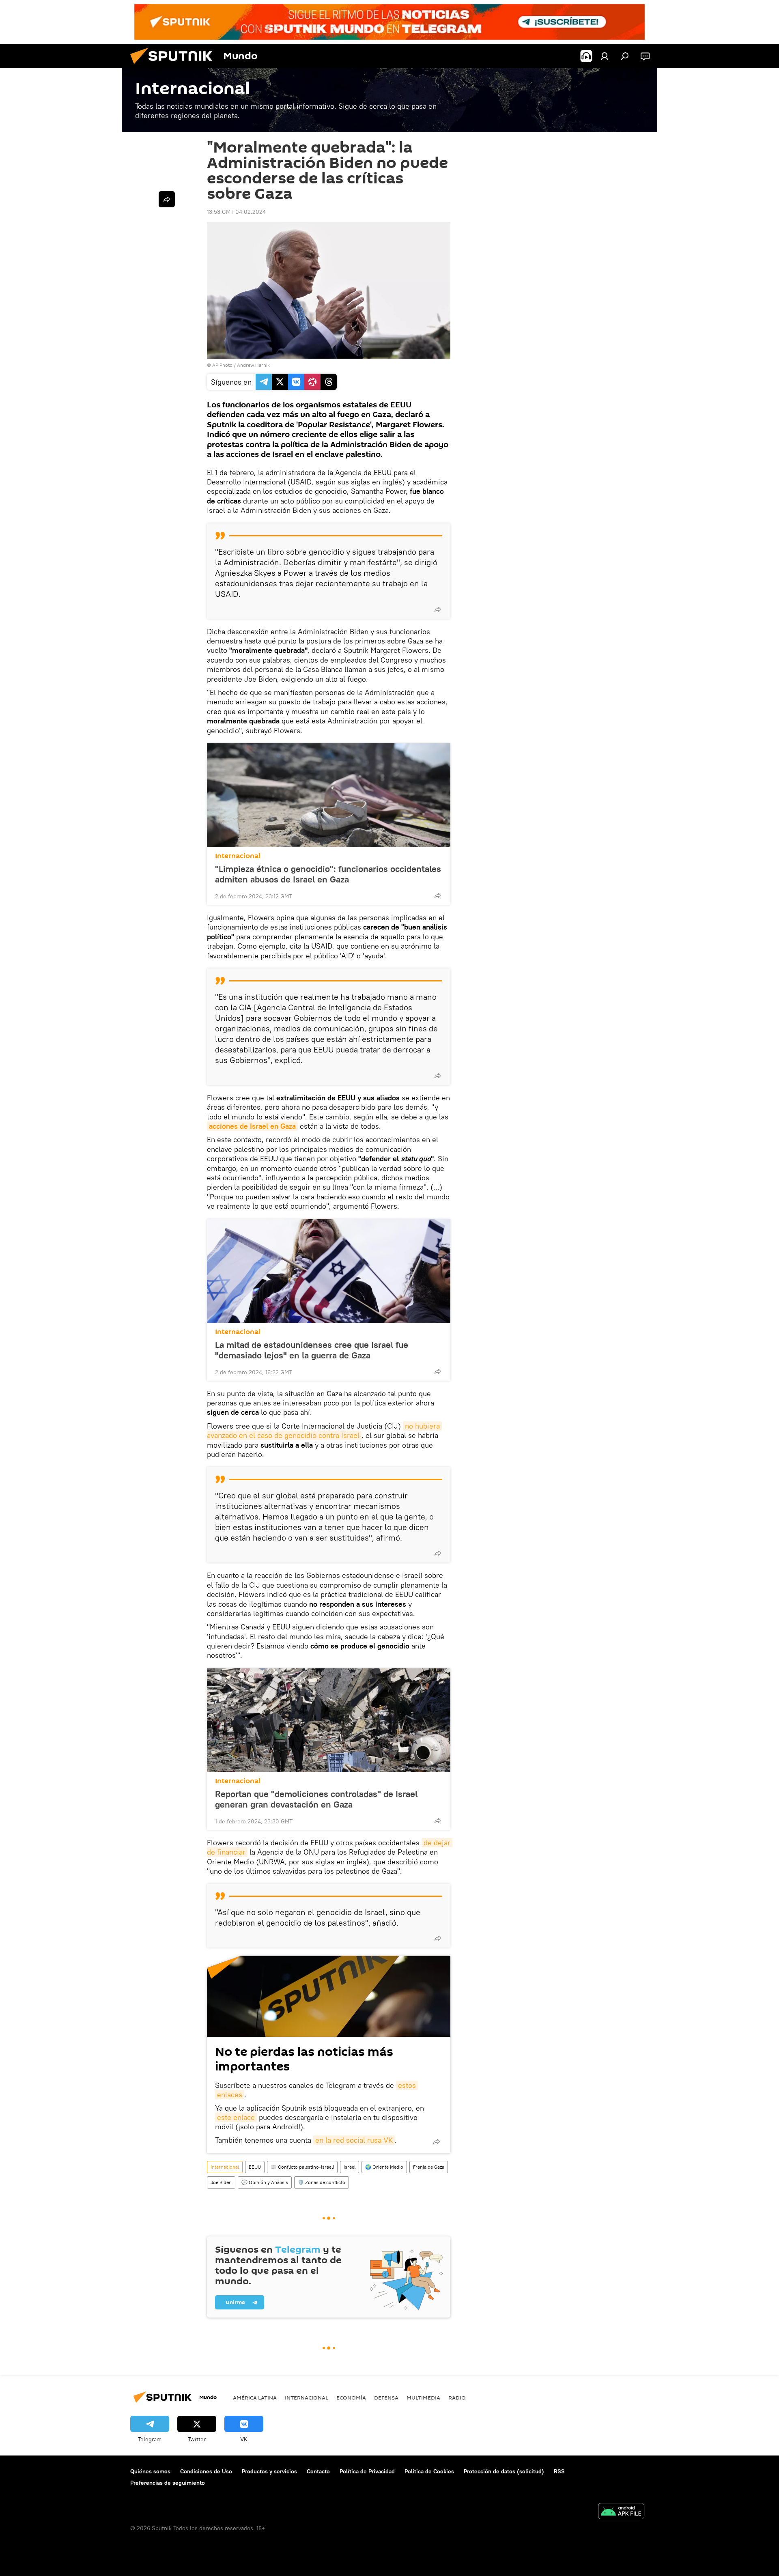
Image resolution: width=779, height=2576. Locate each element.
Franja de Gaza (429, 2167)
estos (407, 2085)
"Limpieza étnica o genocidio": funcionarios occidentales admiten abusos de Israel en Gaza (328, 874)
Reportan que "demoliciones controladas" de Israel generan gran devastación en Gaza (316, 1799)
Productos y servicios (269, 2471)
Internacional (238, 856)
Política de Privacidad (367, 2471)
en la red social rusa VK (354, 2140)
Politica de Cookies (429, 2471)
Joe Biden (221, 2182)
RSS (559, 2471)
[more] (438, 609)
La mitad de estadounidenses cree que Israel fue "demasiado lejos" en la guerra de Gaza (312, 1350)
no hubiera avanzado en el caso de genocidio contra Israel (324, 1431)
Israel (350, 2167)
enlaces (230, 2095)
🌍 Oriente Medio (384, 2167)
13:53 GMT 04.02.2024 (236, 212)
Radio (457, 2397)
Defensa (386, 2397)
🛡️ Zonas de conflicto (322, 2182)
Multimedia (423, 2397)
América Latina (255, 2397)
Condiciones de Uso (206, 2471)
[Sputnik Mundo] (174, 66)
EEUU (255, 2167)
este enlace (236, 2117)
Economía (351, 2397)
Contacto (318, 2471)
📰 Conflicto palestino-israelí (302, 2167)
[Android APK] (621, 2512)
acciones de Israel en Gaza (252, 1126)
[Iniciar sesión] (605, 56)
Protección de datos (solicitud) (504, 2471)
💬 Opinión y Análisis (265, 2182)
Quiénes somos (150, 2471)
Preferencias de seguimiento (168, 2483)
